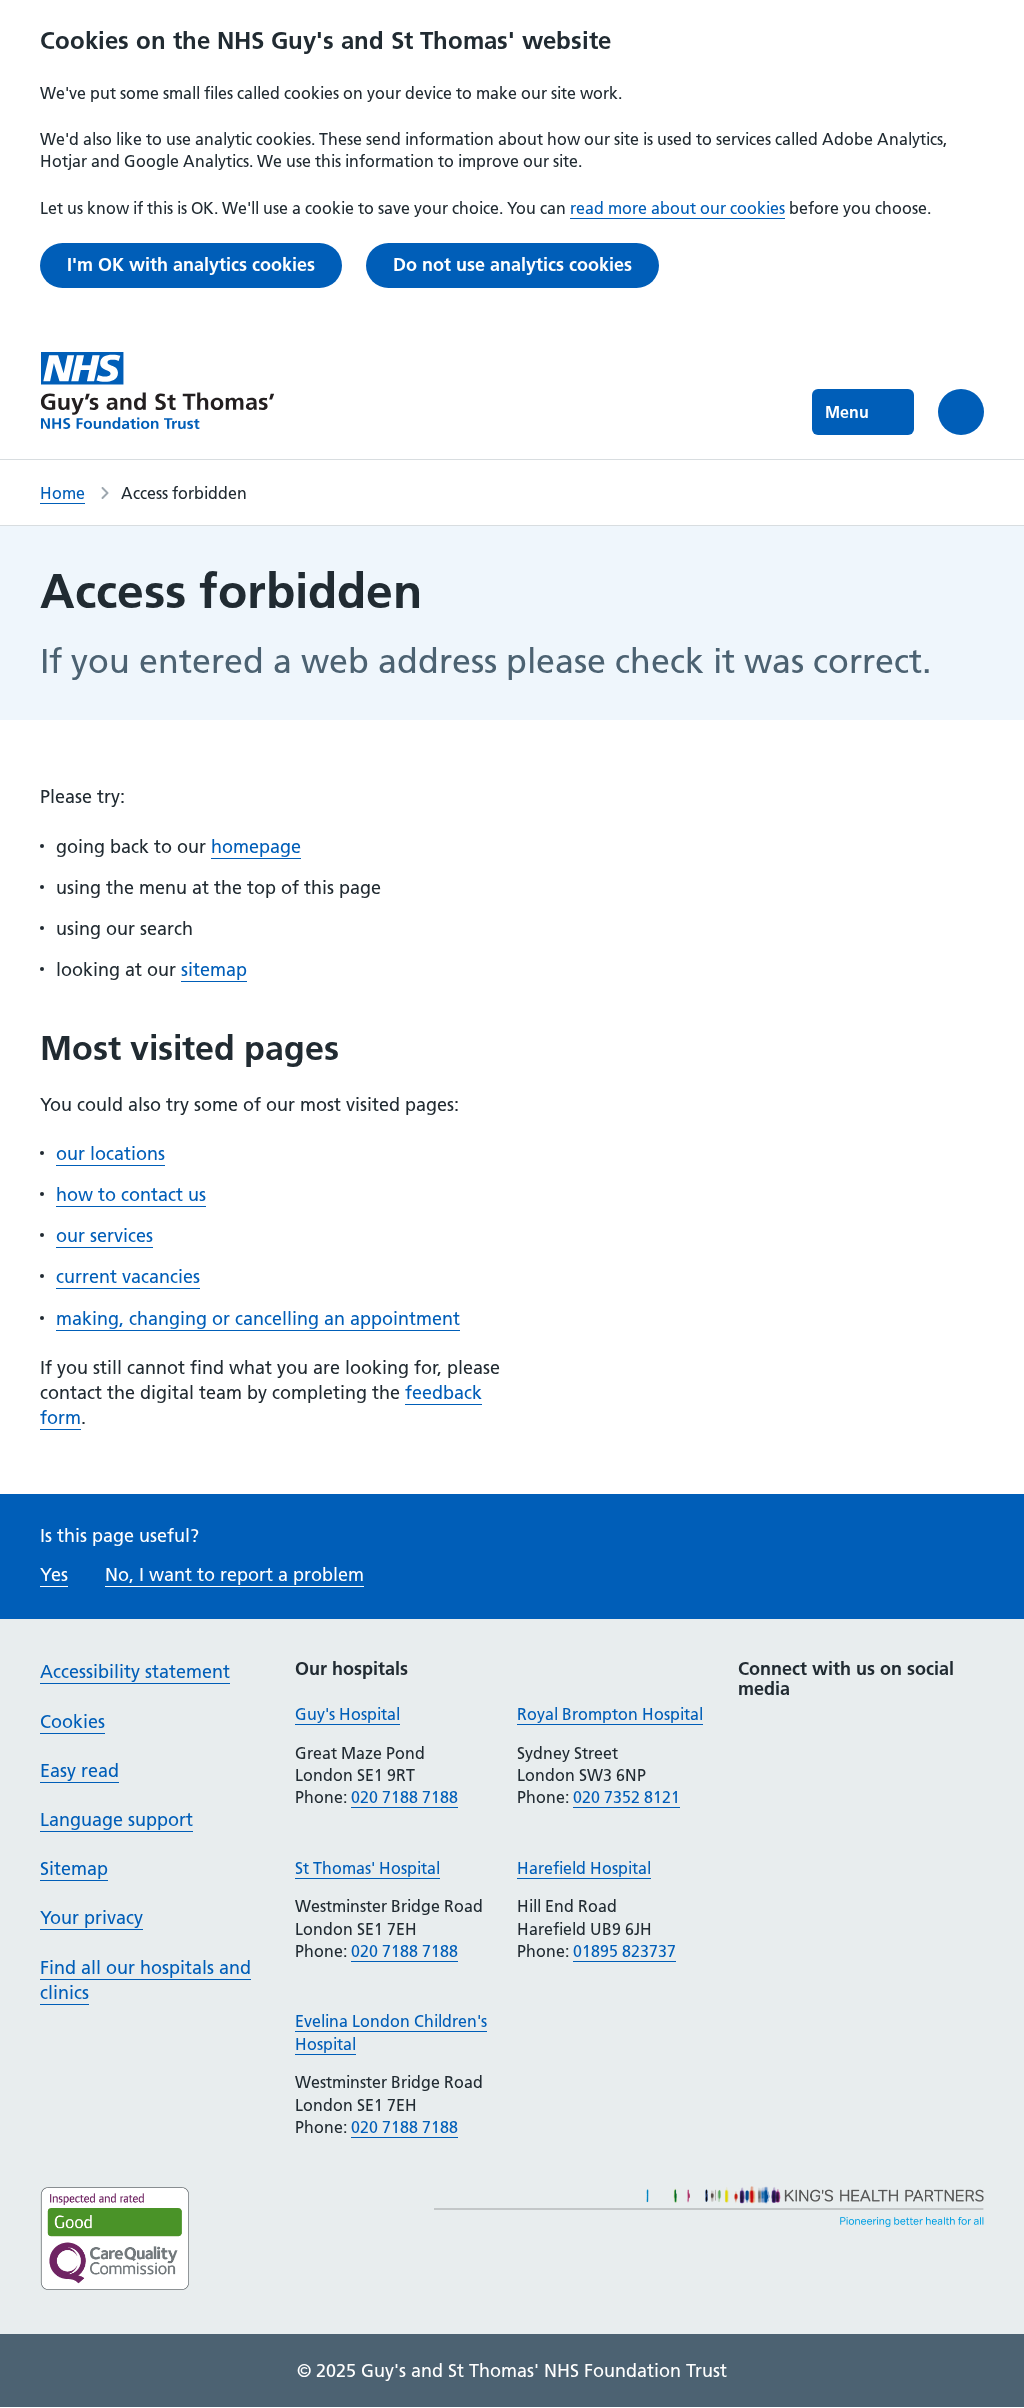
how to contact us (131, 1194)
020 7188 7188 (404, 1797)
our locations (110, 1153)
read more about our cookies (677, 208)
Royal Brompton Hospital (610, 1714)
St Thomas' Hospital (367, 1868)
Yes (54, 1574)
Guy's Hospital (347, 1714)
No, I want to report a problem (234, 1574)
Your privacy (91, 1917)
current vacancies (128, 1276)
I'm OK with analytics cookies (191, 264)
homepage (256, 846)
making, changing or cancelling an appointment (258, 1318)
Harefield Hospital (584, 1868)
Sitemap (74, 1868)
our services (104, 1235)
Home (62, 493)
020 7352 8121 (626, 1797)
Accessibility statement (135, 1671)
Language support (116, 1819)
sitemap (214, 969)
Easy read (79, 1770)
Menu (847, 412)
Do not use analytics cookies (512, 264)
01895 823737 (624, 1951)
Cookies (72, 1721)
